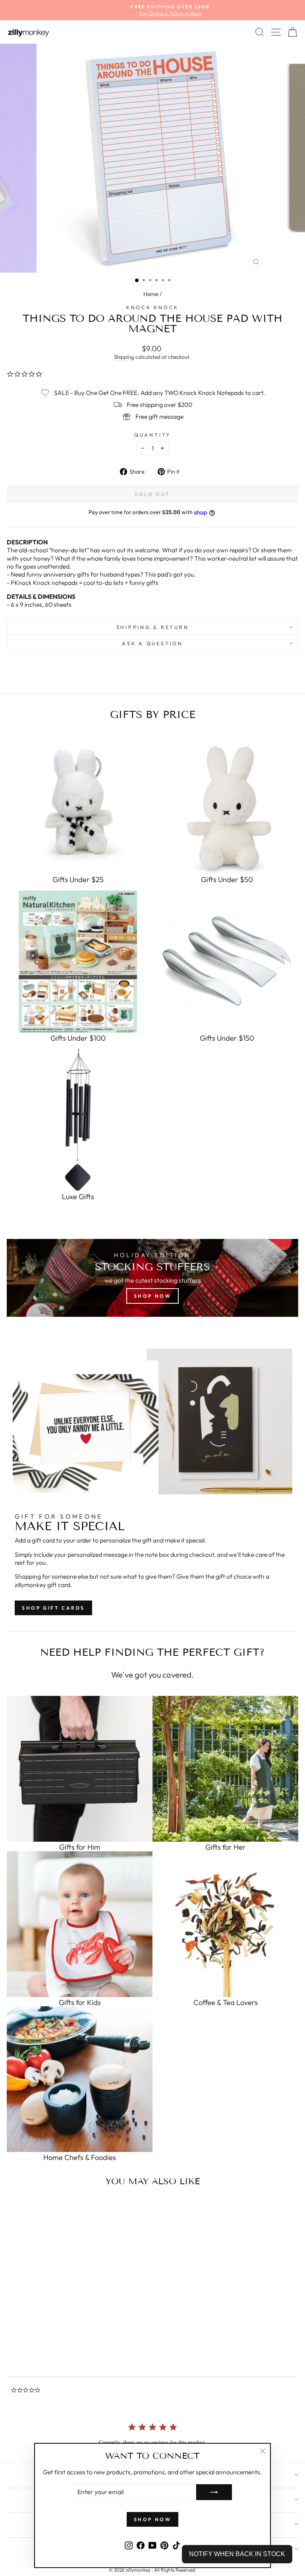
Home (151, 294)
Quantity (152, 435)
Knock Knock (152, 307)
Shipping (124, 357)
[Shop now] (152, 1278)
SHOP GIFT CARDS (53, 1608)
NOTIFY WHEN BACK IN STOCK (237, 2554)
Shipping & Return (153, 627)
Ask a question (152, 643)
